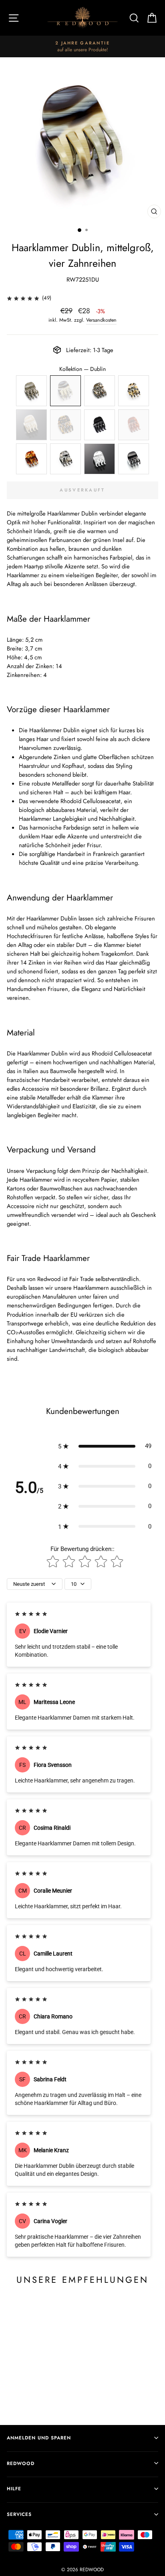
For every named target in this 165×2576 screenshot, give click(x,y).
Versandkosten (101, 320)
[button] (105, 1446)
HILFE (14, 2488)
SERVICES (19, 2514)
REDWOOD (21, 2463)
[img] (23, 298)
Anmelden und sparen (39, 2438)
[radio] (31, 391)
